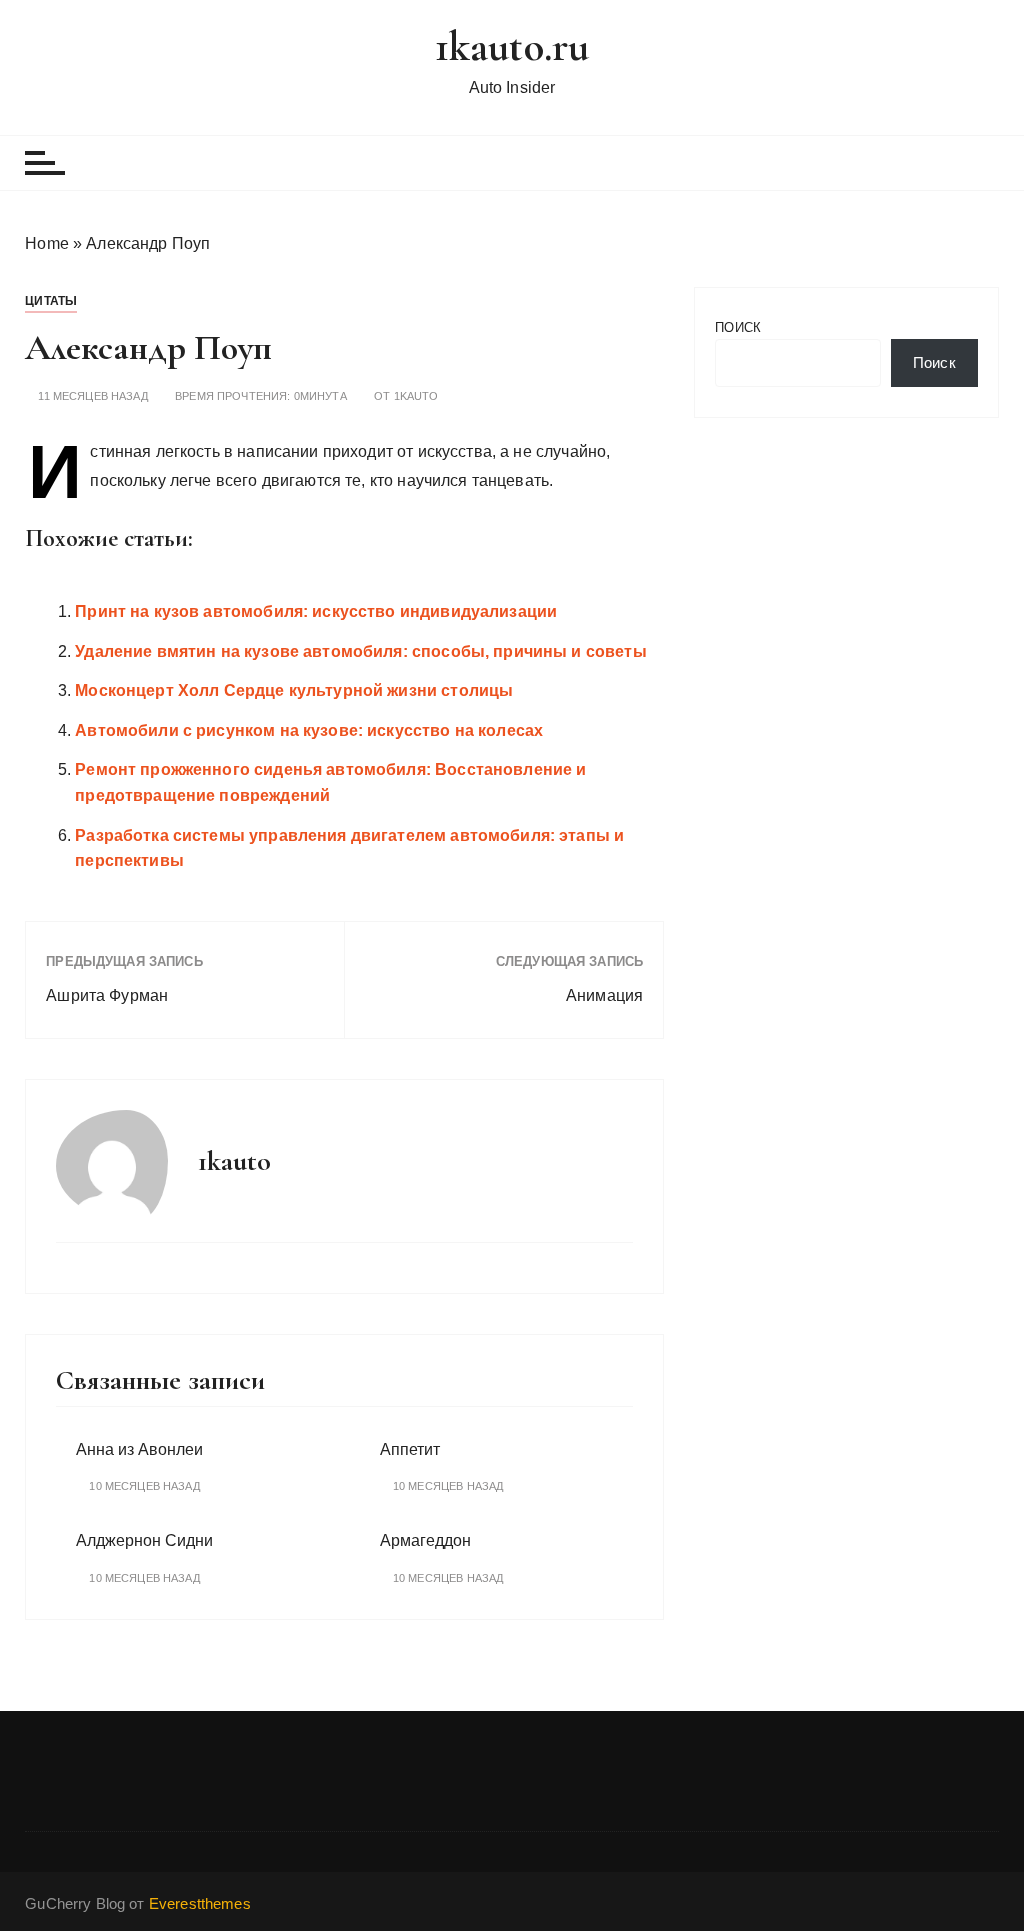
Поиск (738, 327)
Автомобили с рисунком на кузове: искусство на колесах (309, 730)
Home (47, 243)
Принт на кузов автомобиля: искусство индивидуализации (316, 611)
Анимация (604, 995)
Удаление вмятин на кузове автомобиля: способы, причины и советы (360, 651)
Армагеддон (425, 1540)
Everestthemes (200, 1903)
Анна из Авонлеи (139, 1449)
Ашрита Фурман (107, 995)
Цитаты (51, 301)
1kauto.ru (512, 46)
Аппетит (410, 1449)
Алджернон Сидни (144, 1540)
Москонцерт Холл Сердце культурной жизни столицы (294, 690)
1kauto (416, 396)
